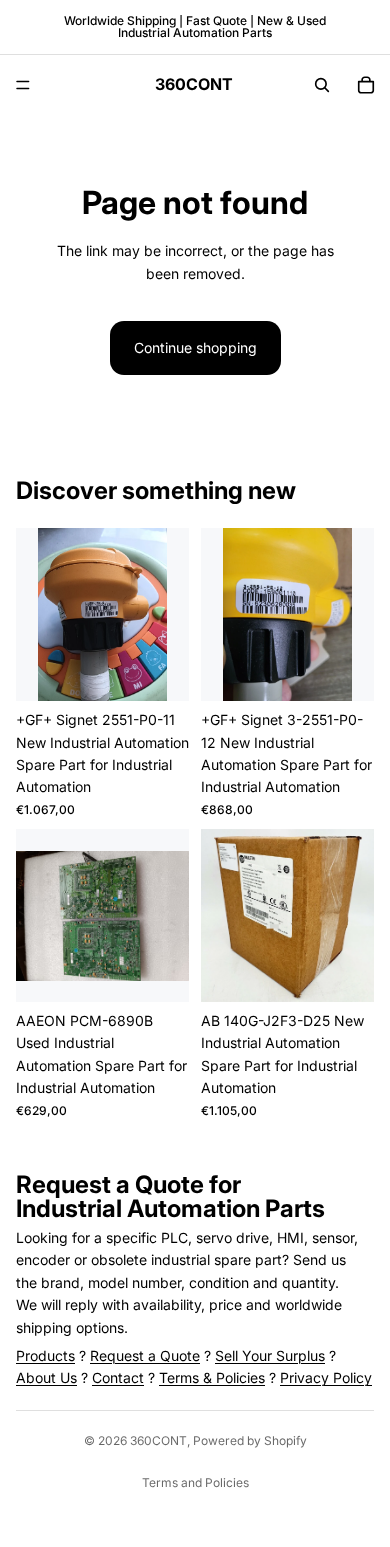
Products (45, 1355)
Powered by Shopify (250, 1440)
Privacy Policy (326, 1377)
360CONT (158, 1440)
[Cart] (366, 85)
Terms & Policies (212, 1377)
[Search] (322, 85)
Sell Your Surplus (270, 1355)
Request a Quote (145, 1355)
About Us (46, 1377)
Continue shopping (195, 347)
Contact (118, 1377)
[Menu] (23, 85)
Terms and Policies (195, 1482)
